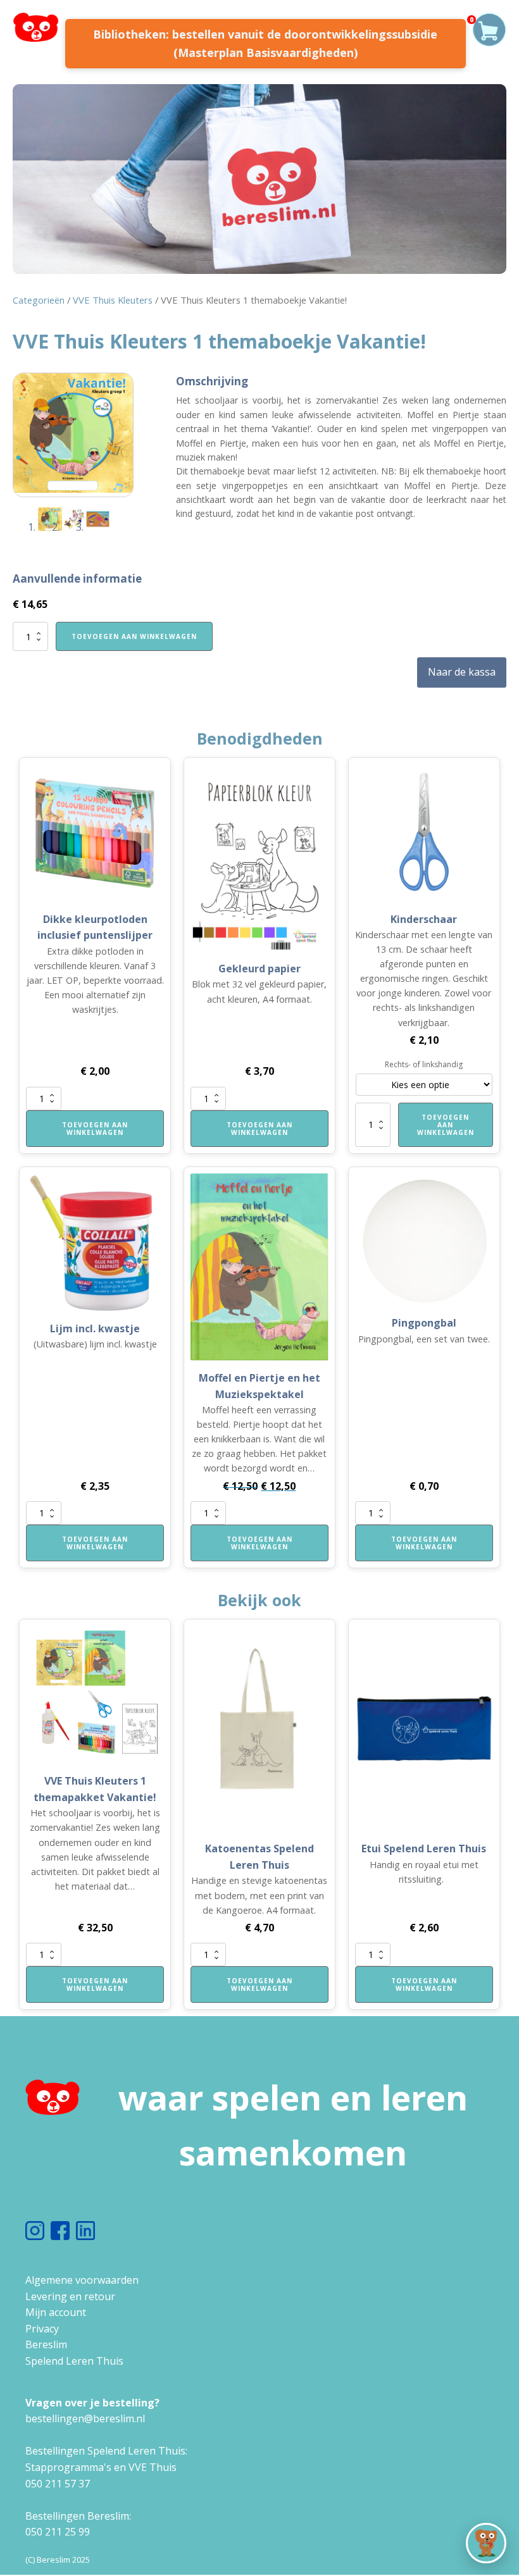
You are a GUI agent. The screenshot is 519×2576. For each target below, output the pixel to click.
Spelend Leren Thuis (74, 2361)
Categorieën (39, 300)
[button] (486, 2543)
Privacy (42, 2329)
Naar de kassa (462, 672)
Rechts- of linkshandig (424, 1064)
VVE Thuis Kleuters (113, 300)
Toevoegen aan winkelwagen (134, 636)
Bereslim (46, 2344)
